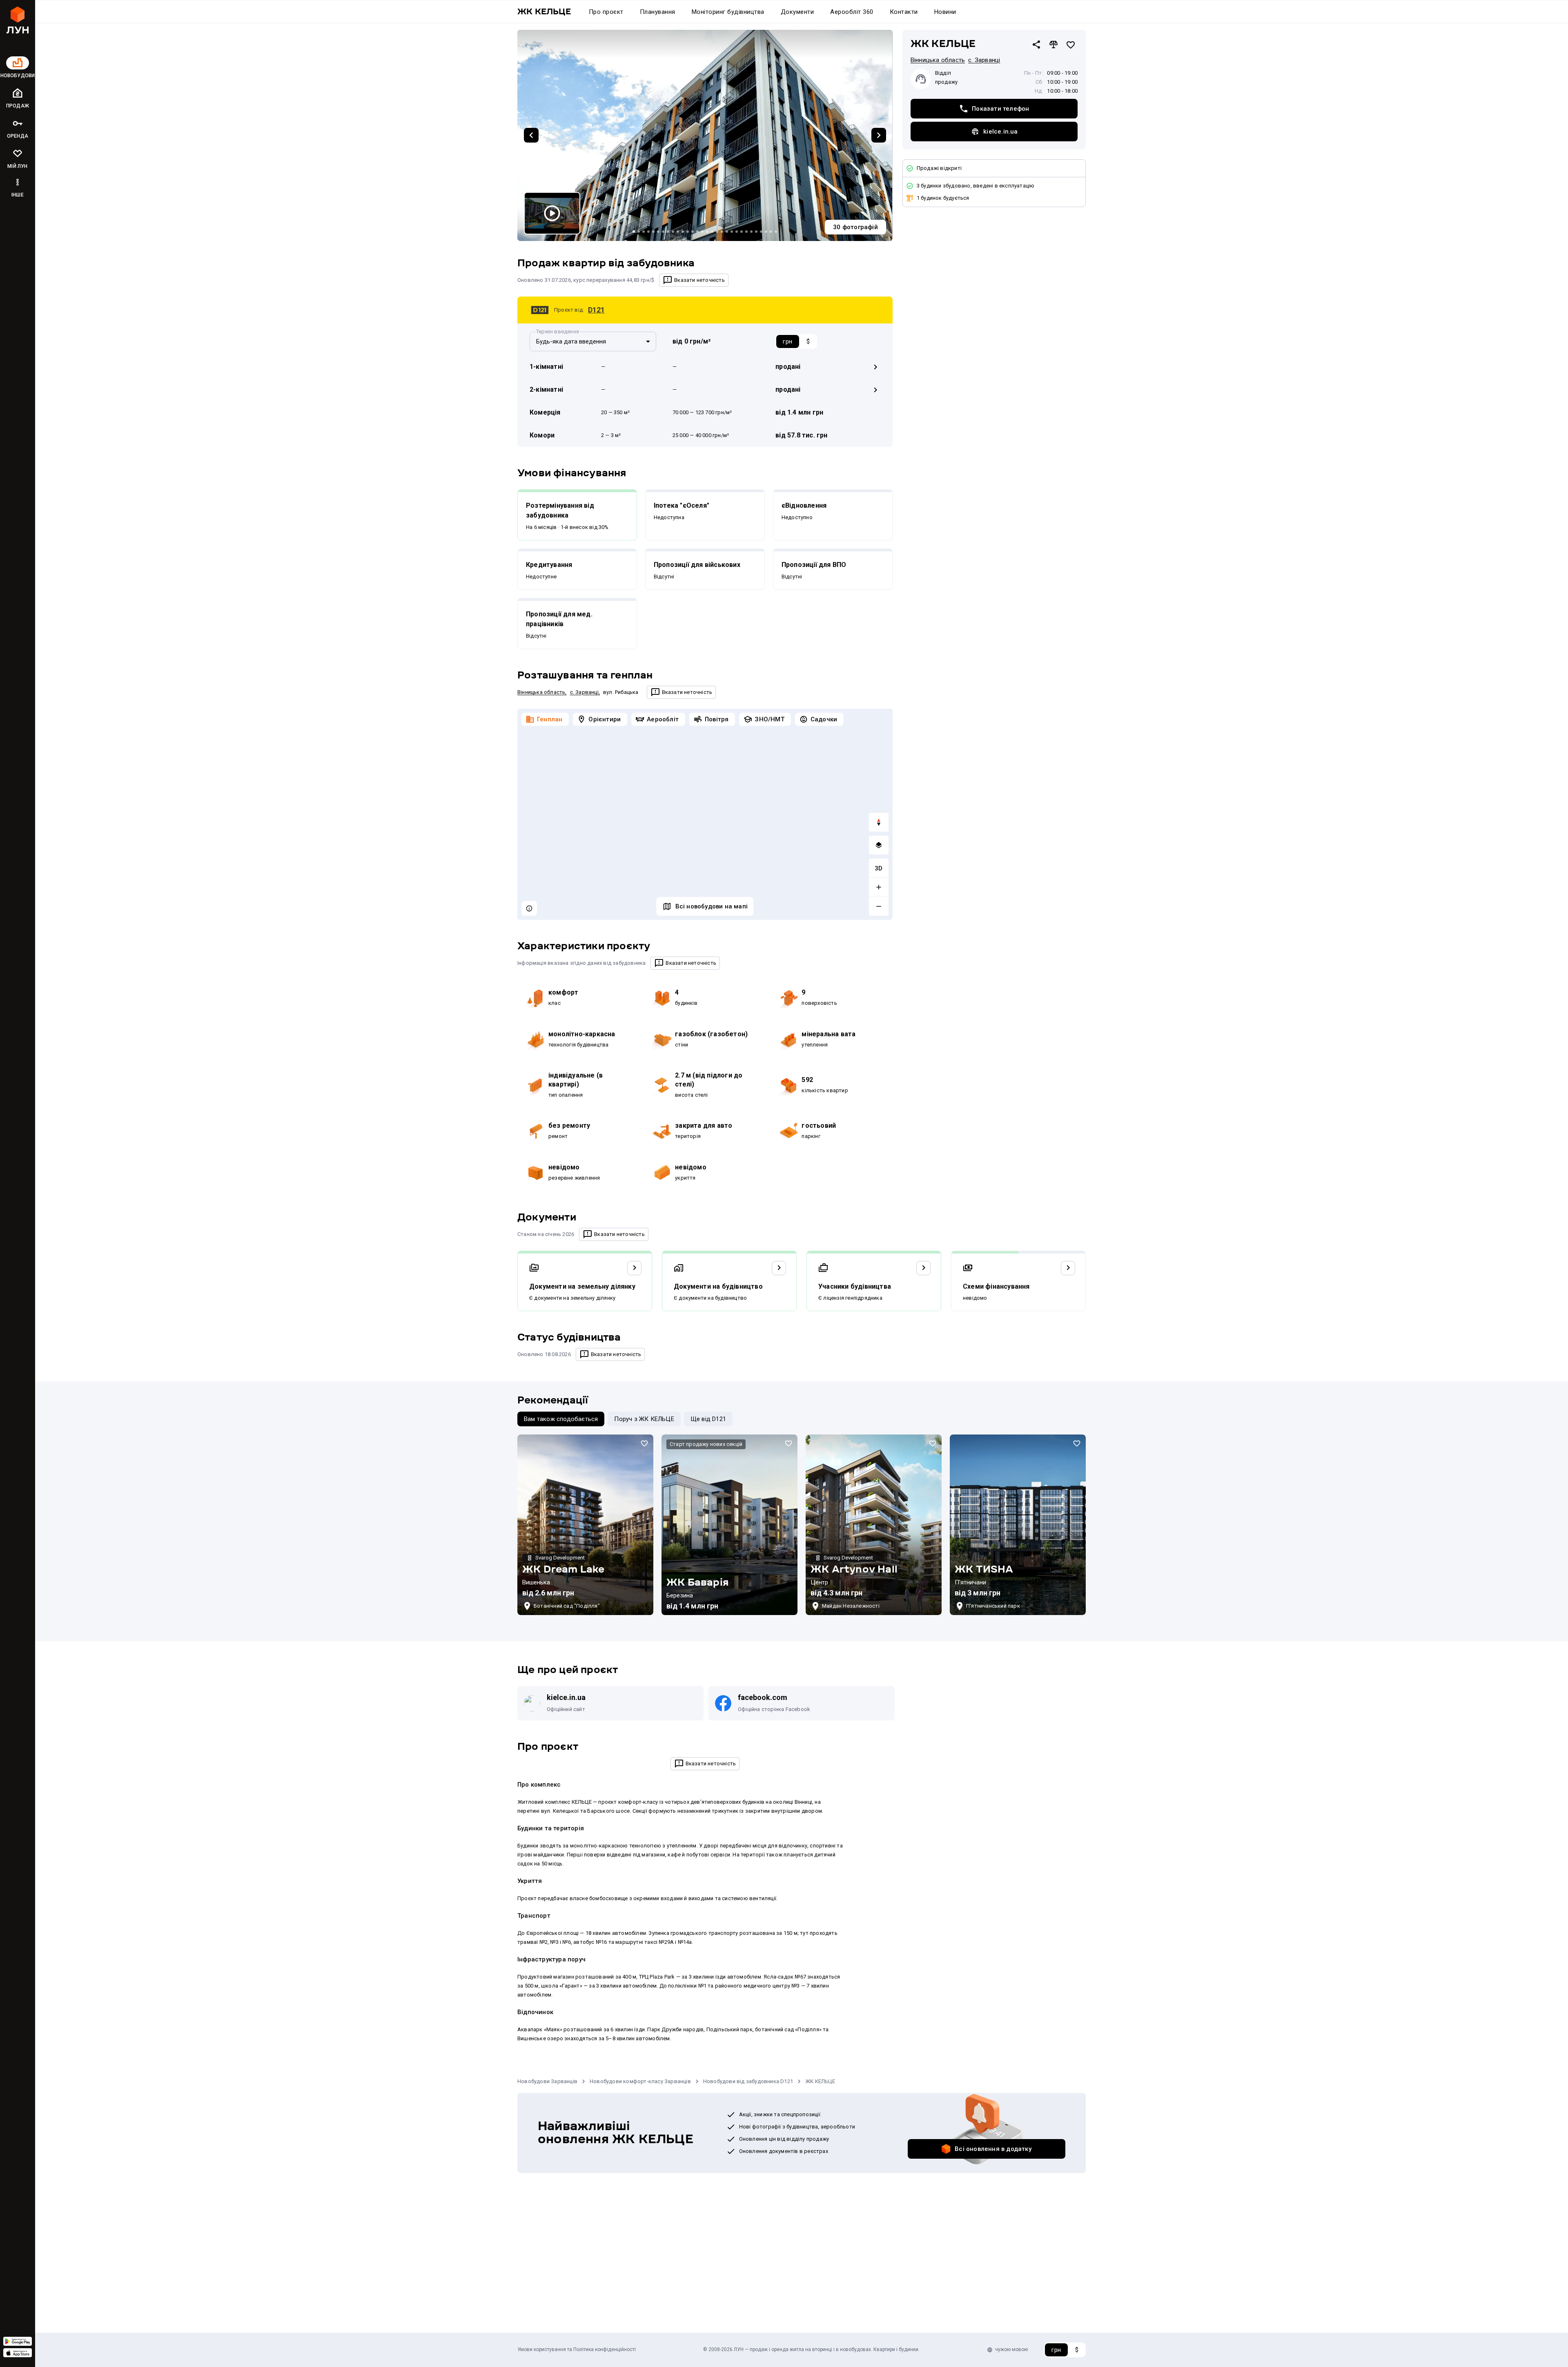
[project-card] (585, 1747)
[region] (705, 814)
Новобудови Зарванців (547, 2303)
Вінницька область (541, 692)
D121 (596, 310)
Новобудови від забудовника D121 (748, 2303)
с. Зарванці (584, 692)
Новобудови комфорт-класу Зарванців (640, 2303)
